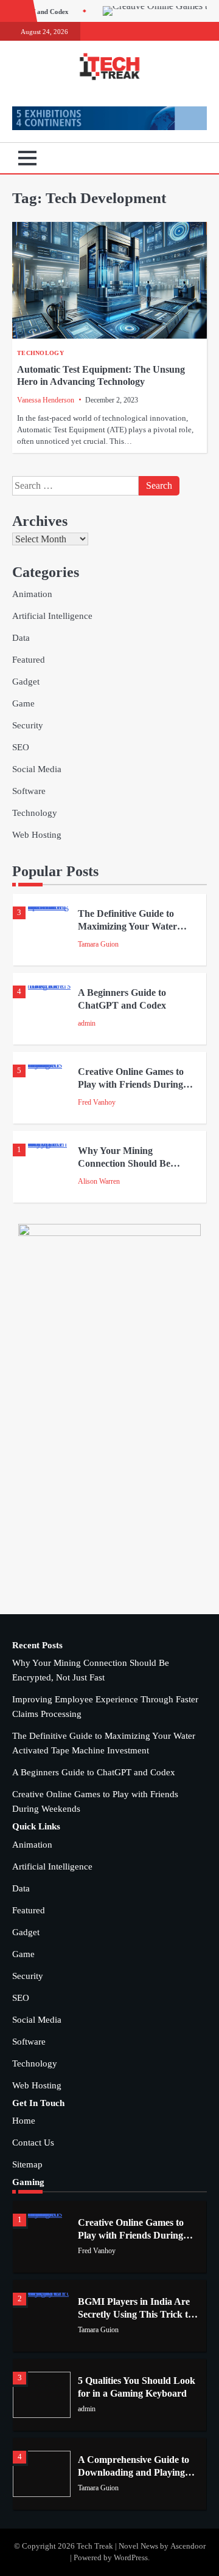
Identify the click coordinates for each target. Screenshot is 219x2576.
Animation (32, 594)
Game (23, 703)
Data (21, 638)
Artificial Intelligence (52, 616)
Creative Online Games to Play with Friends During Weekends (131, 1084)
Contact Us (33, 2143)
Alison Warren (99, 1181)
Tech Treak (95, 2546)
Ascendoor (188, 2546)
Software (29, 791)
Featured (29, 660)
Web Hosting (37, 835)
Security (28, 725)
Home (24, 2121)
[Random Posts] (179, 158)
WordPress (131, 2558)
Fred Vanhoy (97, 1102)
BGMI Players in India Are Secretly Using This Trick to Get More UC (135, 2314)
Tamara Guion (98, 944)
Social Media (37, 769)
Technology (40, 353)
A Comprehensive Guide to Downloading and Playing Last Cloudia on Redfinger (134, 2472)
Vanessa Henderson (46, 400)
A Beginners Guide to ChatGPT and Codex (94, 1772)
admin (87, 1023)
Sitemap (27, 2164)
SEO (21, 747)
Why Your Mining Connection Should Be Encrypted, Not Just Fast (130, 1163)
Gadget (26, 682)
